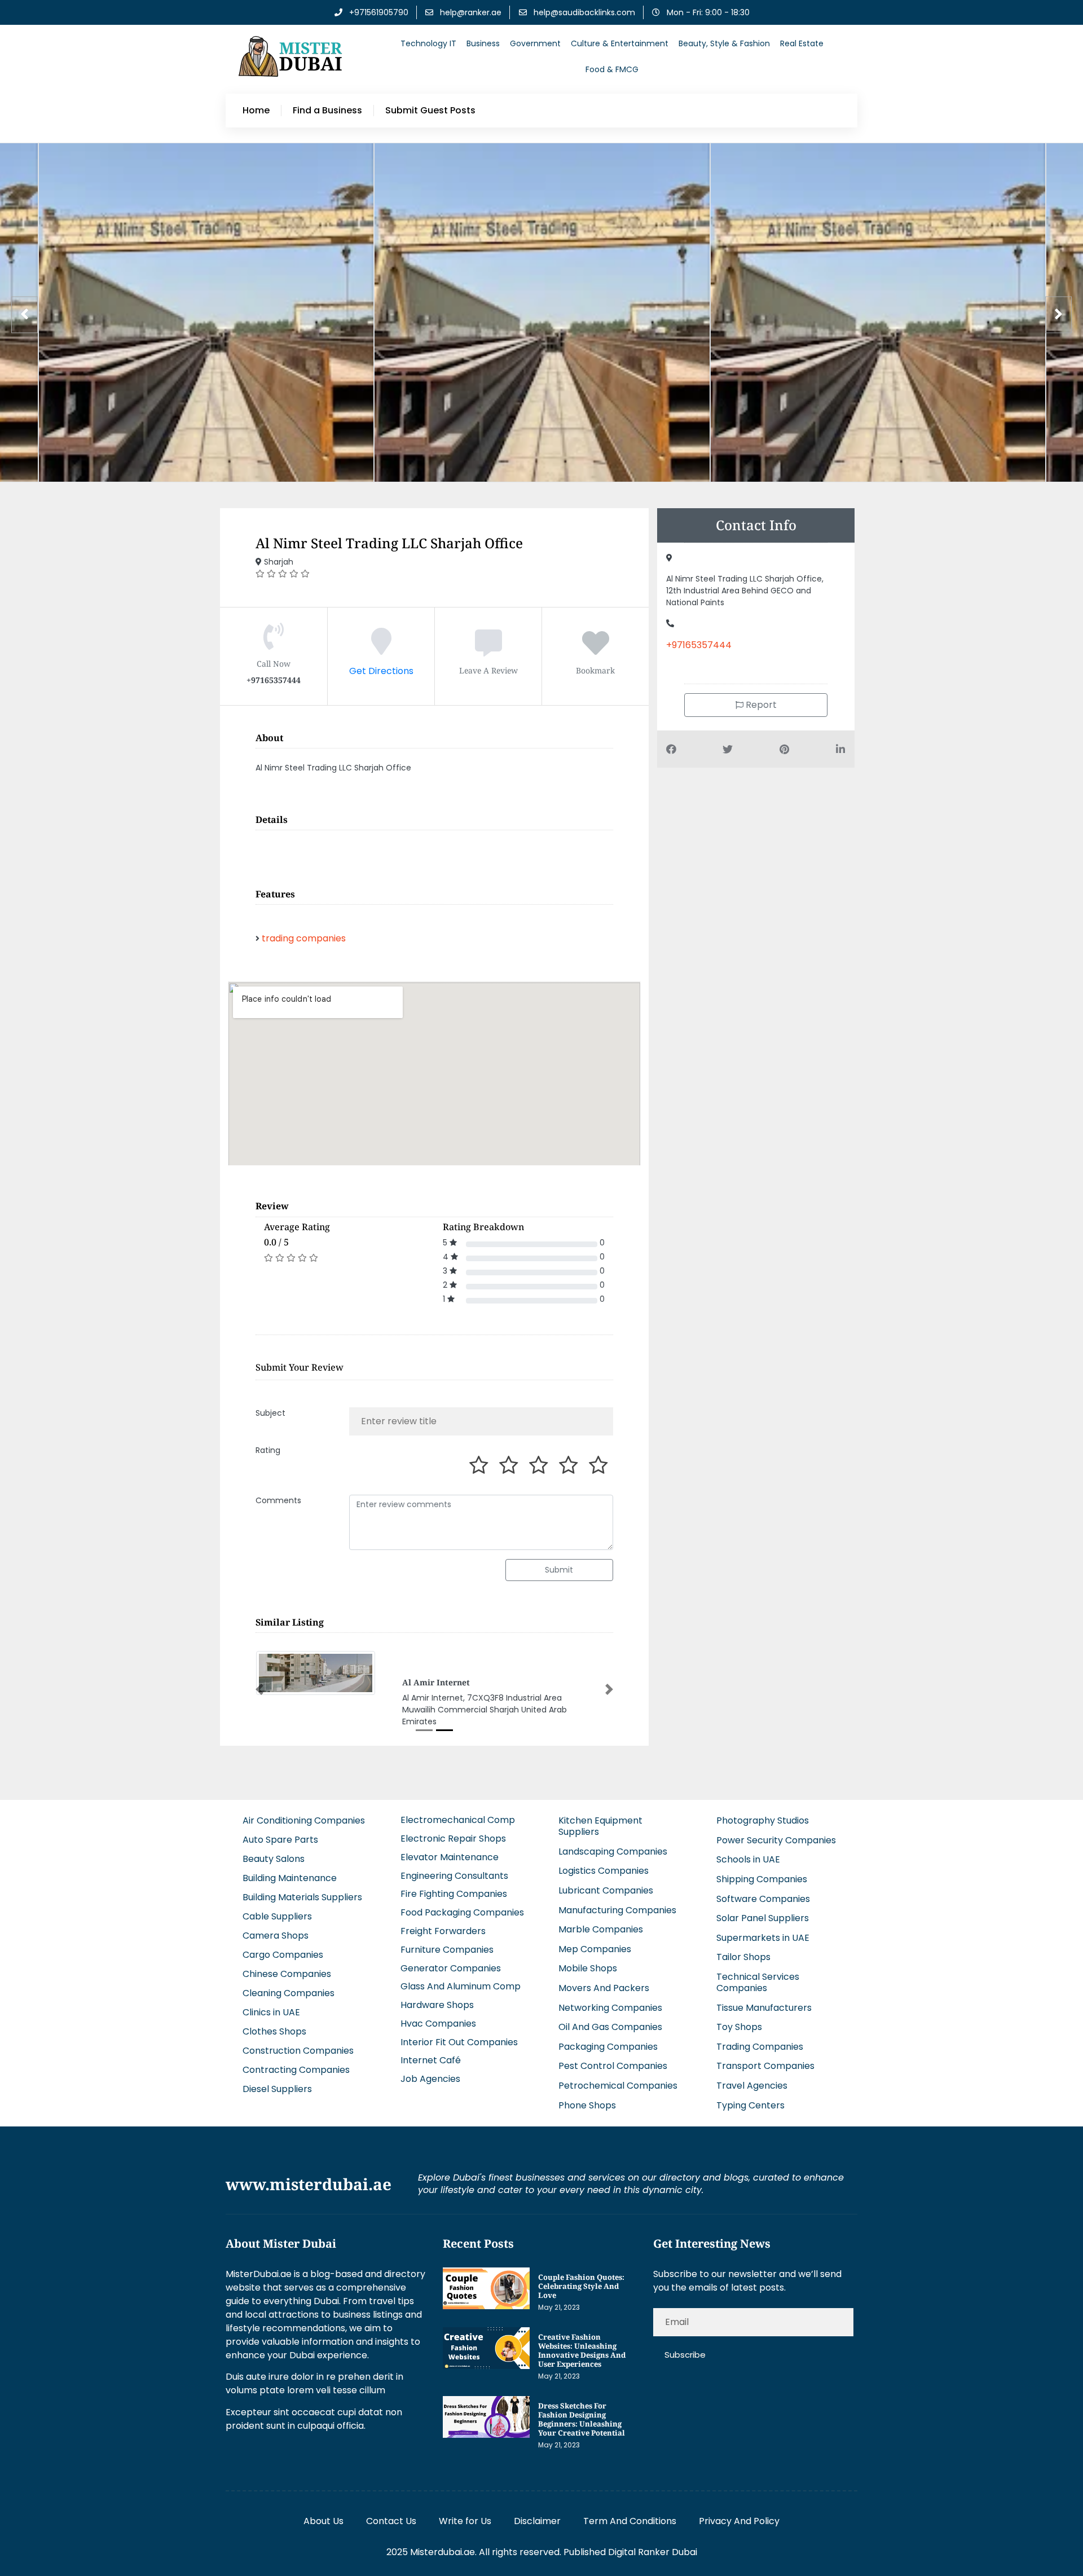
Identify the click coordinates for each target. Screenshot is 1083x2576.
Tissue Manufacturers (764, 2017)
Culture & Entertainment (620, 43)
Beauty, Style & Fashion (724, 43)
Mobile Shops (588, 1978)
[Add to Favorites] (596, 650)
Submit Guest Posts (430, 111)
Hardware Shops (437, 2014)
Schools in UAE (748, 1869)
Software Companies (763, 1908)
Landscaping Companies (613, 1861)
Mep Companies (595, 1959)
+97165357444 (699, 645)
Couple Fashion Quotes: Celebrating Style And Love (581, 2296)
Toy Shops (739, 2036)
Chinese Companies (287, 1983)
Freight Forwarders (443, 1941)
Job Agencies (430, 2088)
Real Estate (802, 43)
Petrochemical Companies (618, 2095)
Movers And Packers (604, 1998)
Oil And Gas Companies (610, 2036)
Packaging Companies (608, 2056)
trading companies (304, 938)
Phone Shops (587, 2114)
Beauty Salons (274, 1868)
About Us (323, 2531)
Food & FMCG (612, 69)
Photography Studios (763, 1830)
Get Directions (381, 671)
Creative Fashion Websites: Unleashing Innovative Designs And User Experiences (582, 2360)
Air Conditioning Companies (304, 1830)
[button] (259, 1694)
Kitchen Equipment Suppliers (600, 1836)
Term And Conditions (630, 2531)
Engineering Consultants (454, 1885)
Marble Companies (601, 1939)
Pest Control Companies (613, 2075)
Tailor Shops (743, 1967)
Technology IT (428, 43)
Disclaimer (537, 2531)
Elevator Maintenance (450, 1867)
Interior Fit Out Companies (459, 2051)
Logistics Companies (604, 1880)
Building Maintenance (290, 1888)
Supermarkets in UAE (763, 1947)
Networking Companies (610, 2017)
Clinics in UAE (271, 2022)
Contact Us (391, 2531)
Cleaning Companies (289, 2003)
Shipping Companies (762, 1889)
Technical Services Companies (758, 1992)
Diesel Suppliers (277, 2099)
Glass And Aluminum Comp (461, 1996)
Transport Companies (765, 2075)
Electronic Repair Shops (453, 1848)
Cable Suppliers (277, 1926)
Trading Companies (760, 2056)
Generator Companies (451, 1977)
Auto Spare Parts (280, 1849)
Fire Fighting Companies (454, 1903)
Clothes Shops (274, 2041)
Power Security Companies (776, 1850)
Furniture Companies (447, 1959)
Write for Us (465, 2531)
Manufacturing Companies (617, 1919)
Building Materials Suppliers (302, 1907)
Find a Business (327, 111)
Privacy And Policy (739, 2531)
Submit (559, 1570)
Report (760, 705)
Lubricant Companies (606, 1900)
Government (535, 43)
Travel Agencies (752, 2095)
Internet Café (431, 2070)
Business (483, 43)
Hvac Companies (438, 2033)
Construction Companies (298, 2060)
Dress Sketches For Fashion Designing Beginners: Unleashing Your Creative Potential (582, 2429)
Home (256, 111)
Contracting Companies (296, 2079)
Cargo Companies (283, 1964)
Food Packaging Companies (462, 1922)
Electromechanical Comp (458, 1829)
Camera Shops (276, 1945)
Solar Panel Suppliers (763, 1928)
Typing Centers (750, 2114)
